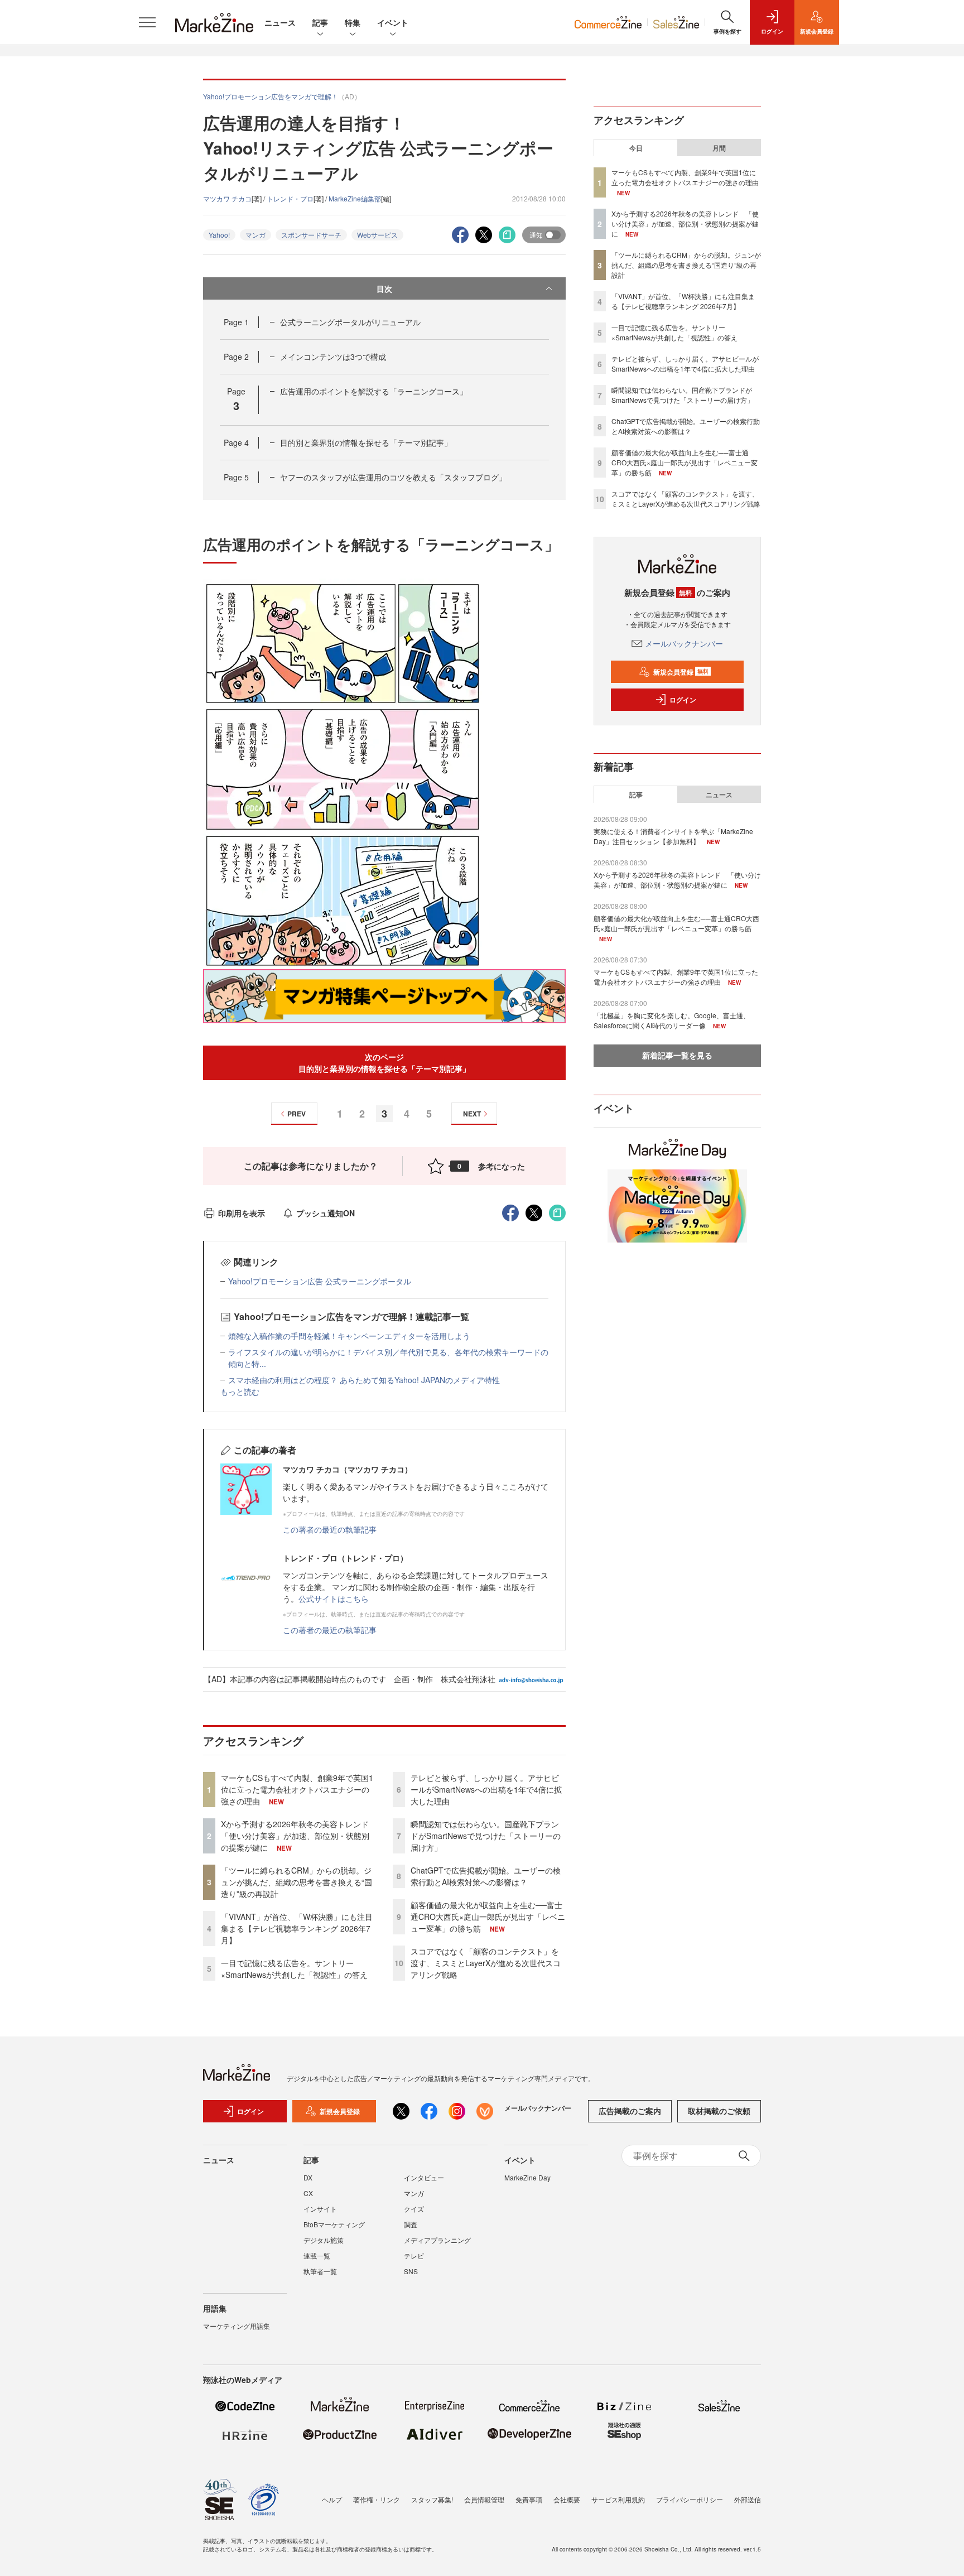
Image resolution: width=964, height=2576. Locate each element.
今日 (636, 148)
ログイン (683, 700)
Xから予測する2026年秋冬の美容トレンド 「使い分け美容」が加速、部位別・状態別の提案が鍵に (299, 1836)
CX (308, 2193)
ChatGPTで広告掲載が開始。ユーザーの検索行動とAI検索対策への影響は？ (486, 1876)
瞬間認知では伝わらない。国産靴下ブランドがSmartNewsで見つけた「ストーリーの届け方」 (486, 1836)
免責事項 (529, 2499)
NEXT (472, 1114)
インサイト (320, 2209)
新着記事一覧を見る (677, 1055)
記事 (320, 22)
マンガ (256, 235)
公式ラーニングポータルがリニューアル (350, 322)
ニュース (280, 22)
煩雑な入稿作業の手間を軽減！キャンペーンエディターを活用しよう (349, 1336)
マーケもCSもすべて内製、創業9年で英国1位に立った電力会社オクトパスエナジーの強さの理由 (297, 1789)
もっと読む (240, 1391)
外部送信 (748, 2499)
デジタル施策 (324, 2240)
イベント (393, 22)
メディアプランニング (437, 2240)
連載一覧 (317, 2255)
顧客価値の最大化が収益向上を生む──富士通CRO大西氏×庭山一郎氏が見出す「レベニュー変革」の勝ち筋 (488, 1917)
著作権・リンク (377, 2499)
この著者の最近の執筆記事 (330, 1529)
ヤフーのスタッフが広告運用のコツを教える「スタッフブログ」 (393, 477)
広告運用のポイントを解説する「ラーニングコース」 (374, 391)
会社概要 (567, 2499)
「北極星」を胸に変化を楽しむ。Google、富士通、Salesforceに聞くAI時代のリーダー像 (672, 1020)
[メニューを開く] (147, 22)
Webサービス (377, 235)
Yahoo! (219, 235)
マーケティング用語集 (237, 2326)
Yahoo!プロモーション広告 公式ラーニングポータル (320, 1281)
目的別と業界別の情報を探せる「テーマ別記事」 (366, 442)
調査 (411, 2224)
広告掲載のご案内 (630, 2111)
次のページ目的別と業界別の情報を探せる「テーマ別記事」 (384, 1063)
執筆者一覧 (320, 2271)
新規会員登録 (681, 672)
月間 (719, 148)
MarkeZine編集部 (355, 198)
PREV (297, 1114)
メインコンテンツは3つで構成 (333, 357)
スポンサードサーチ (311, 235)
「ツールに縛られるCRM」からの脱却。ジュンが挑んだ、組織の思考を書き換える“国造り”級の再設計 (297, 1882)
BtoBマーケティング (334, 2224)
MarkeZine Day (527, 2177)
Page (236, 322)
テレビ (414, 2255)
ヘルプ (332, 2499)
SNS (411, 2271)
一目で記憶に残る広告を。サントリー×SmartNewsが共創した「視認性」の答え (294, 1969)
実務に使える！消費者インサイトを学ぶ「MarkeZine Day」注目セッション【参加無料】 (673, 836)
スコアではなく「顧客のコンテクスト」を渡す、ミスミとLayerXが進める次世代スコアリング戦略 (486, 1963)
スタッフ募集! (432, 2499)
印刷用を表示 (242, 1213)
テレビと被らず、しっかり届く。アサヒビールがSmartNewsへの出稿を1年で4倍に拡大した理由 (486, 1789)
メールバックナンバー (684, 643)
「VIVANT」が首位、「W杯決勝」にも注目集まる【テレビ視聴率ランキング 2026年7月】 (297, 1928)
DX (308, 2177)
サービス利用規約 (618, 2499)
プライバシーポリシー (690, 2499)
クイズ (414, 2209)
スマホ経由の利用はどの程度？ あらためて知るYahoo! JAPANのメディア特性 (364, 1380)
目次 (384, 288)
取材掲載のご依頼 (719, 2111)
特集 (353, 22)
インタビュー (424, 2177)
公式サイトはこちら (334, 1598)
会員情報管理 (484, 2499)
